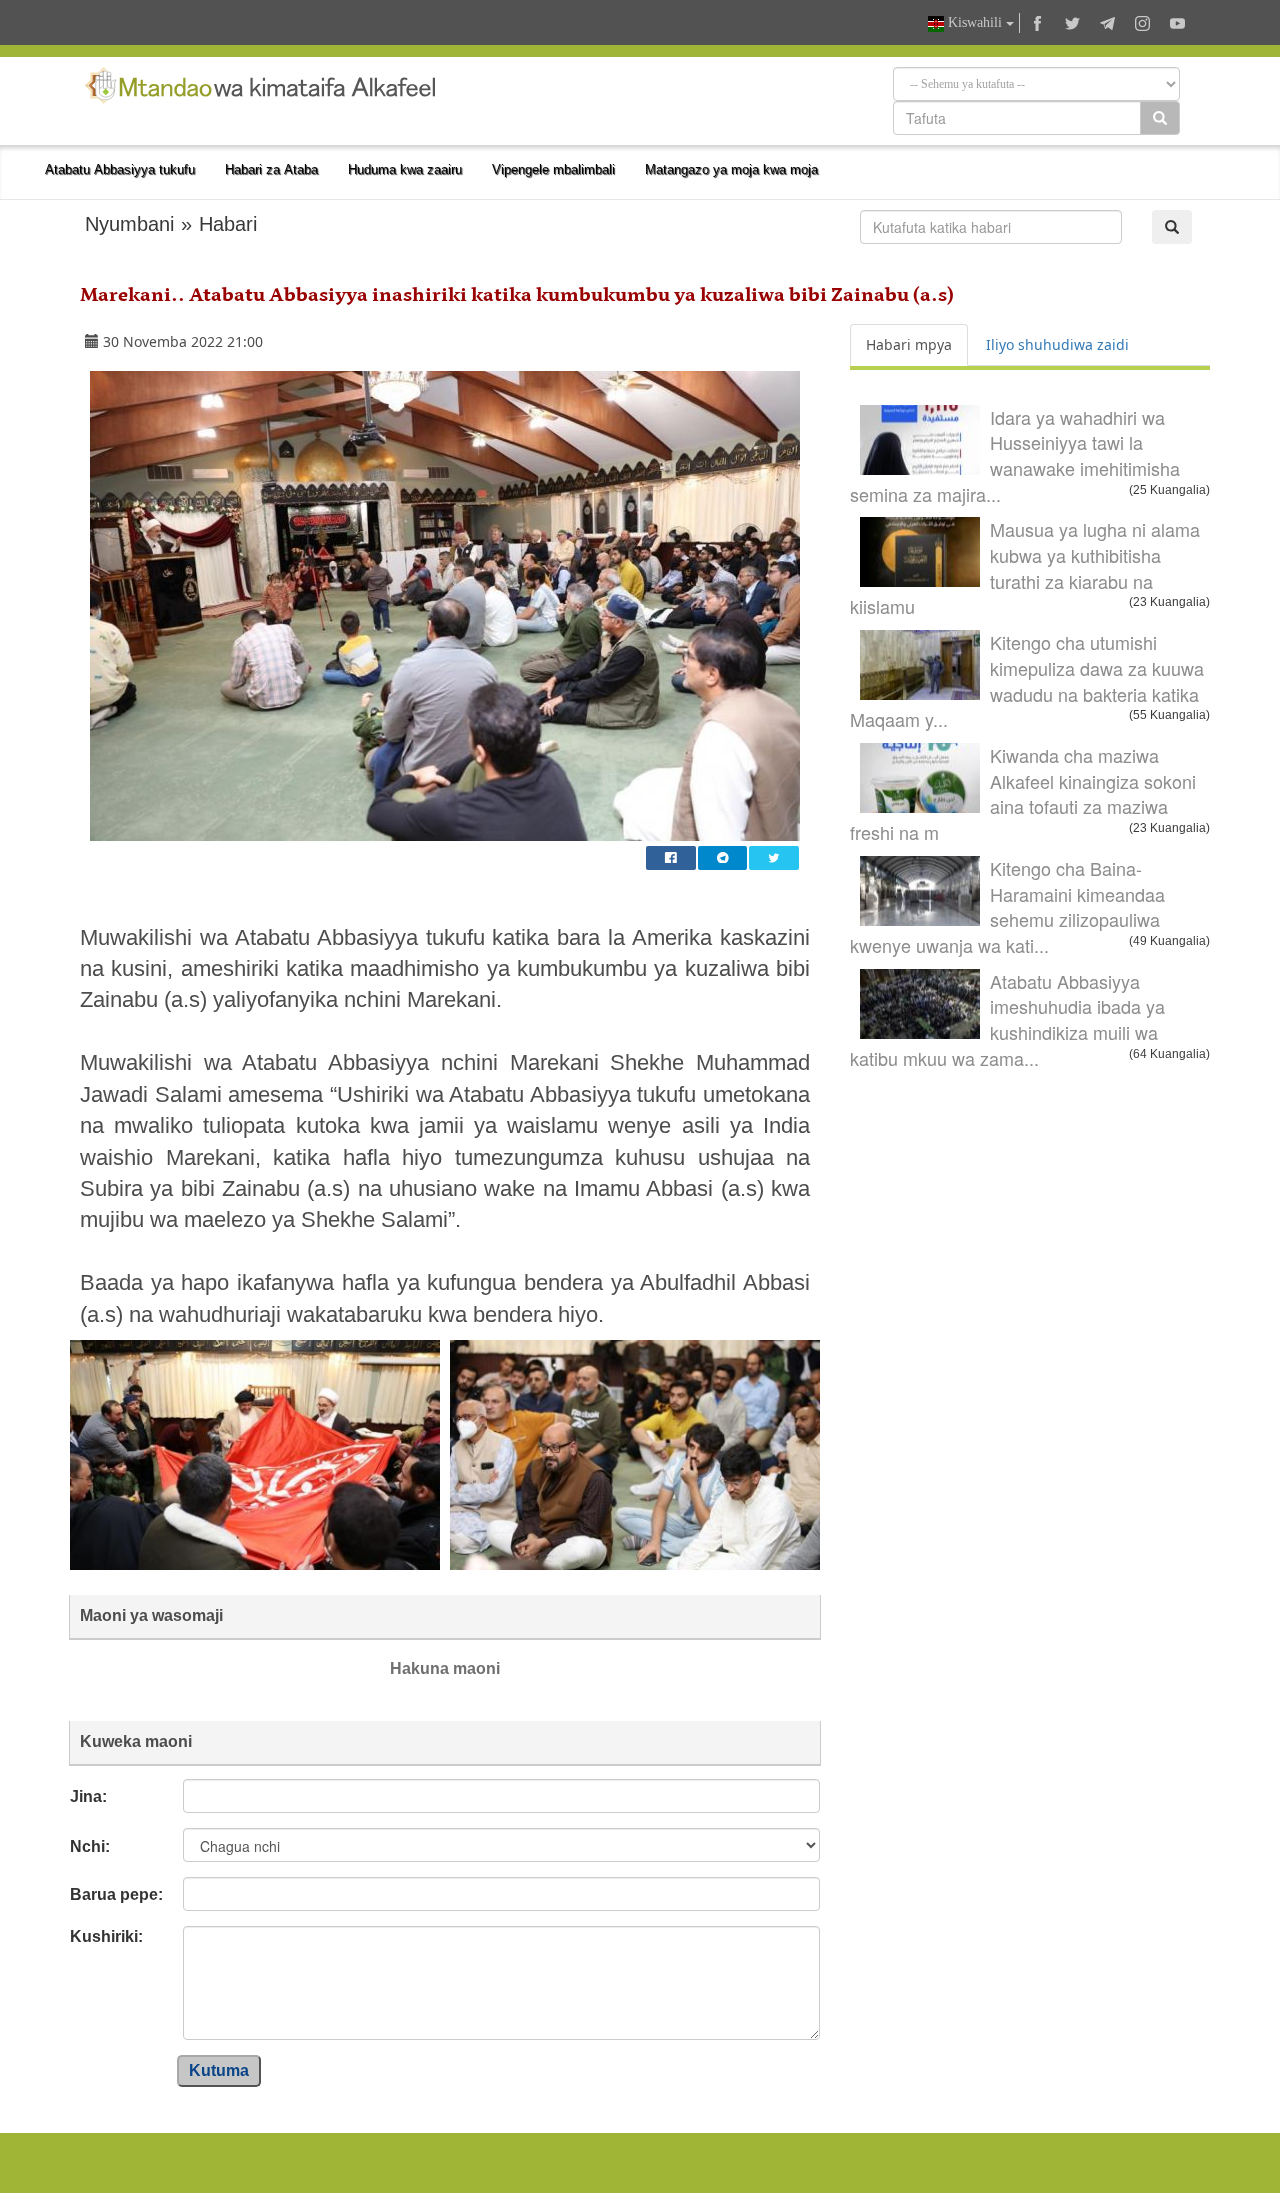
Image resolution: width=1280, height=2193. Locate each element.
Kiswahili (975, 22)
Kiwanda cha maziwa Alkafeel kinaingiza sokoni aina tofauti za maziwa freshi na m (1023, 793)
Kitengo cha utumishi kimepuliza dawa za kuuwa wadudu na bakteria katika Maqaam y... (1027, 680)
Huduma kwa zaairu (405, 169)
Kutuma (219, 2070)
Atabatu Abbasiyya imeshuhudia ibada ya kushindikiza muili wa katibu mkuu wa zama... (1007, 1019)
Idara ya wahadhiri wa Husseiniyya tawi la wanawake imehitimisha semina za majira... (1015, 455)
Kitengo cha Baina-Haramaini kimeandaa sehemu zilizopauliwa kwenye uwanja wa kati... (1007, 906)
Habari (228, 224)
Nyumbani (129, 224)
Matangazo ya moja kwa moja (731, 169)
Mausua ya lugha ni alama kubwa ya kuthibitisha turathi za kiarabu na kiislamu (1025, 567)
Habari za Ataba (271, 169)
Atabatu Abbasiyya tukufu (120, 169)
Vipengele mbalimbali (553, 169)
